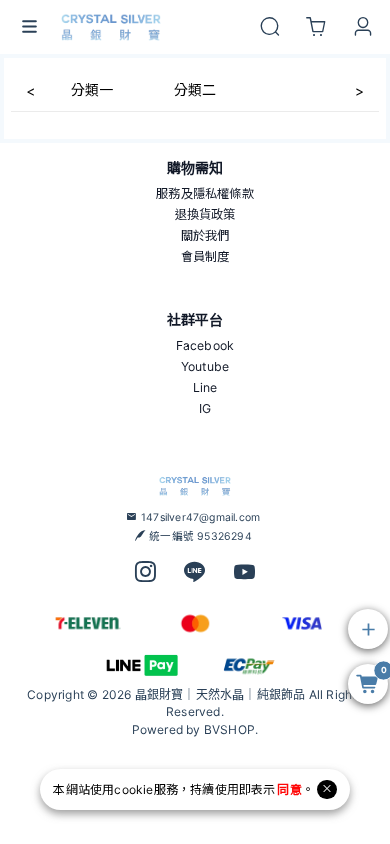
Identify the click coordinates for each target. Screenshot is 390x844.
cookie (133, 789)
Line (205, 387)
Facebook (205, 345)
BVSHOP (229, 729)
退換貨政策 (205, 214)
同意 (289, 789)
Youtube (205, 366)
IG (205, 408)
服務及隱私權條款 (205, 193)
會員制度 (205, 256)
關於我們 (205, 235)
